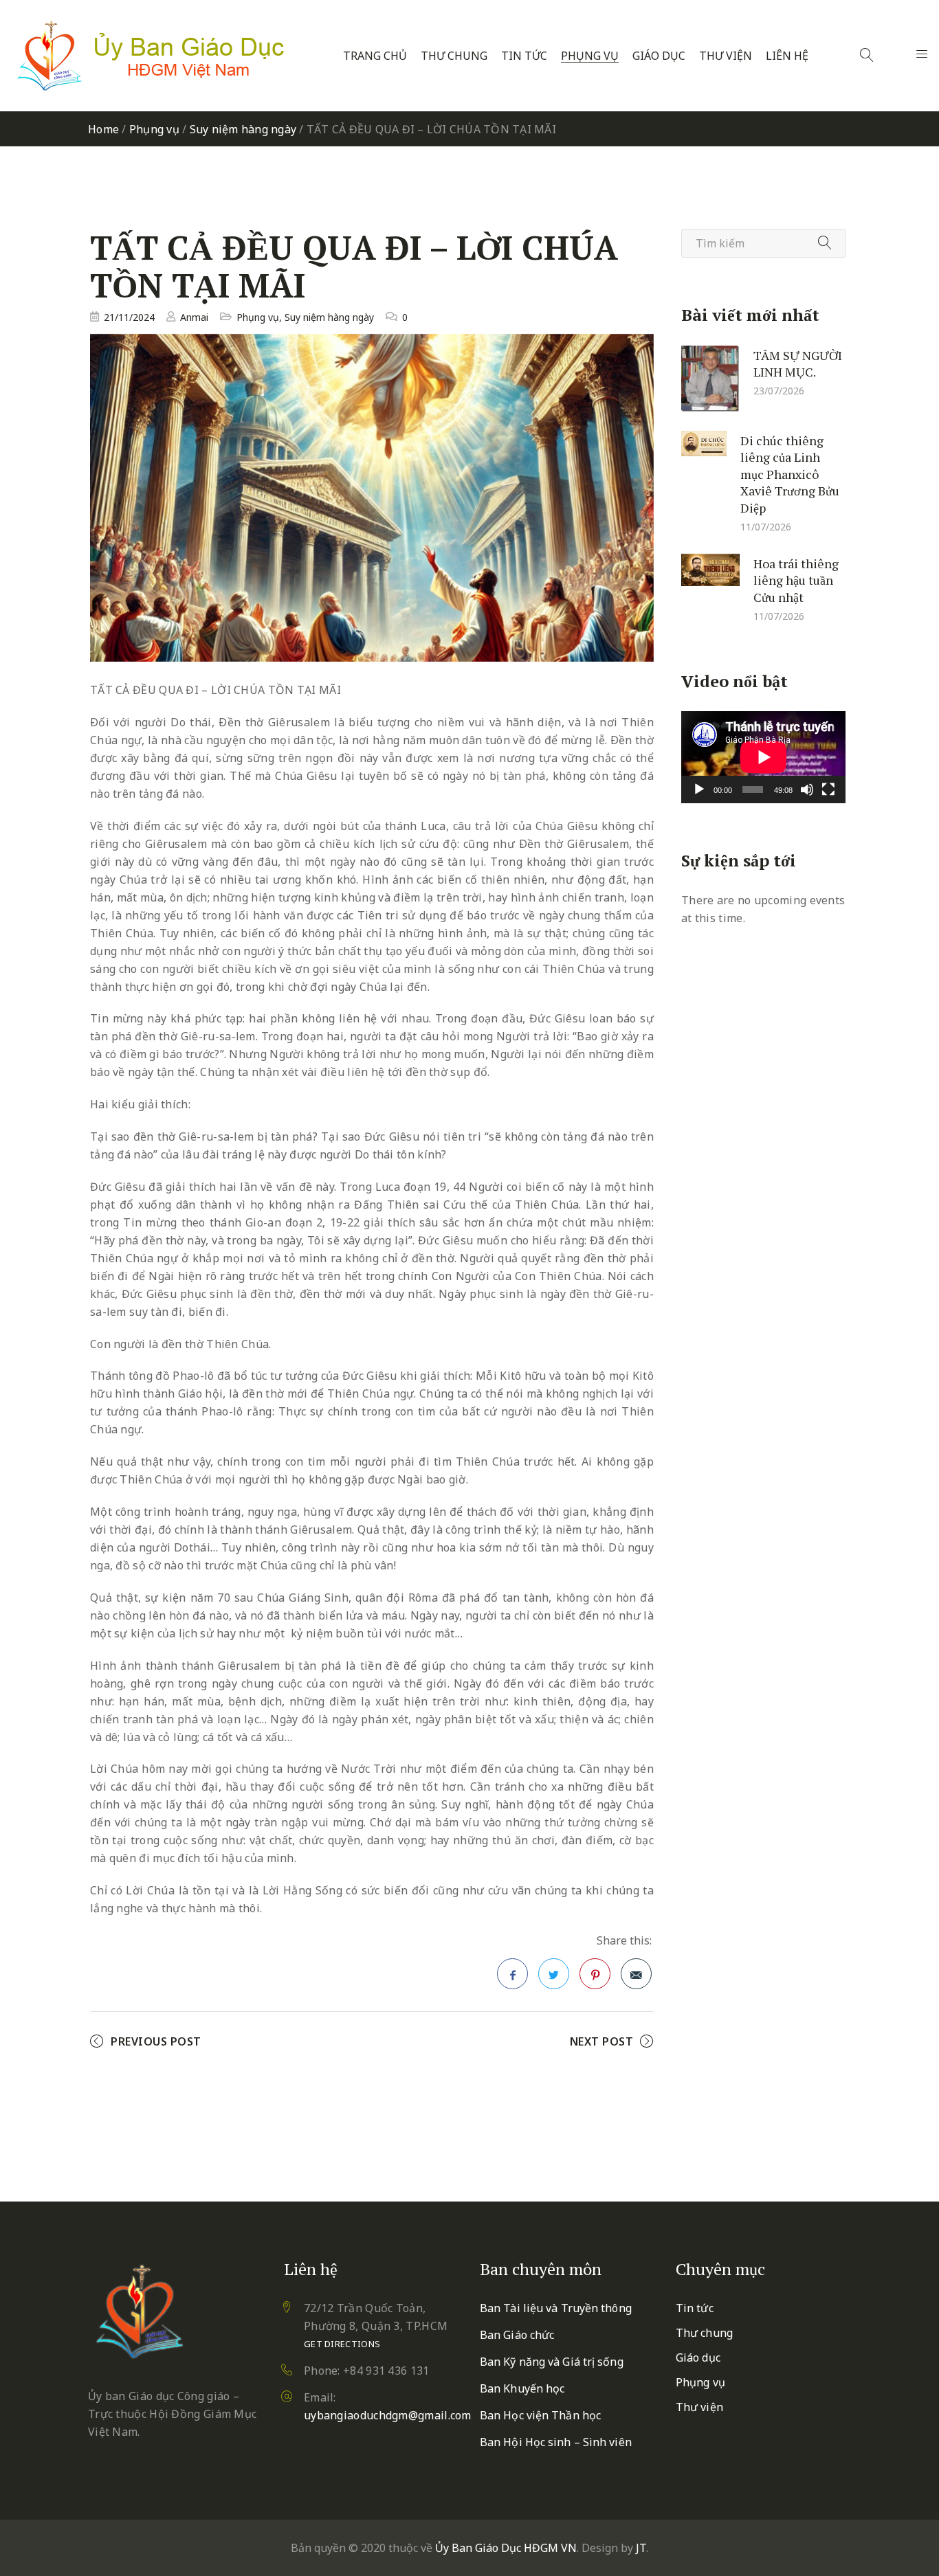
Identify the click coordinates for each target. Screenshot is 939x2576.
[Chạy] (699, 789)
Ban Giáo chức (517, 2335)
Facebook (512, 1974)
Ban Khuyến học (522, 2388)
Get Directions (342, 2344)
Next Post (602, 2041)
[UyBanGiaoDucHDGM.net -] (151, 56)
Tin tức (524, 56)
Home (103, 129)
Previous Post (156, 2041)
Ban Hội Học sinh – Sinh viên (556, 2442)
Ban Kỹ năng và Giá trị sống (552, 2362)
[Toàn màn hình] (828, 789)
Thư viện (726, 56)
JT (641, 2548)
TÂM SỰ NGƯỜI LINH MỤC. (798, 363)
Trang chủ (375, 56)
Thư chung (454, 56)
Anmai (194, 317)
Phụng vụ (590, 56)
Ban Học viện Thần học (540, 2415)
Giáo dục (659, 56)
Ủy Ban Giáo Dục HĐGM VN (506, 2548)
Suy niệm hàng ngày (243, 129)
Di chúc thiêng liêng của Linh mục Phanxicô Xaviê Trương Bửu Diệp (790, 473)
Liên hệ (787, 56)
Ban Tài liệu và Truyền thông (556, 2308)
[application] (763, 757)
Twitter (554, 1974)
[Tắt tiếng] (807, 789)
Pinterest (595, 1974)
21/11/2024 (129, 317)
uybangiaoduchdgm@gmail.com (388, 2415)
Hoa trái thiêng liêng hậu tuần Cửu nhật (796, 580)
